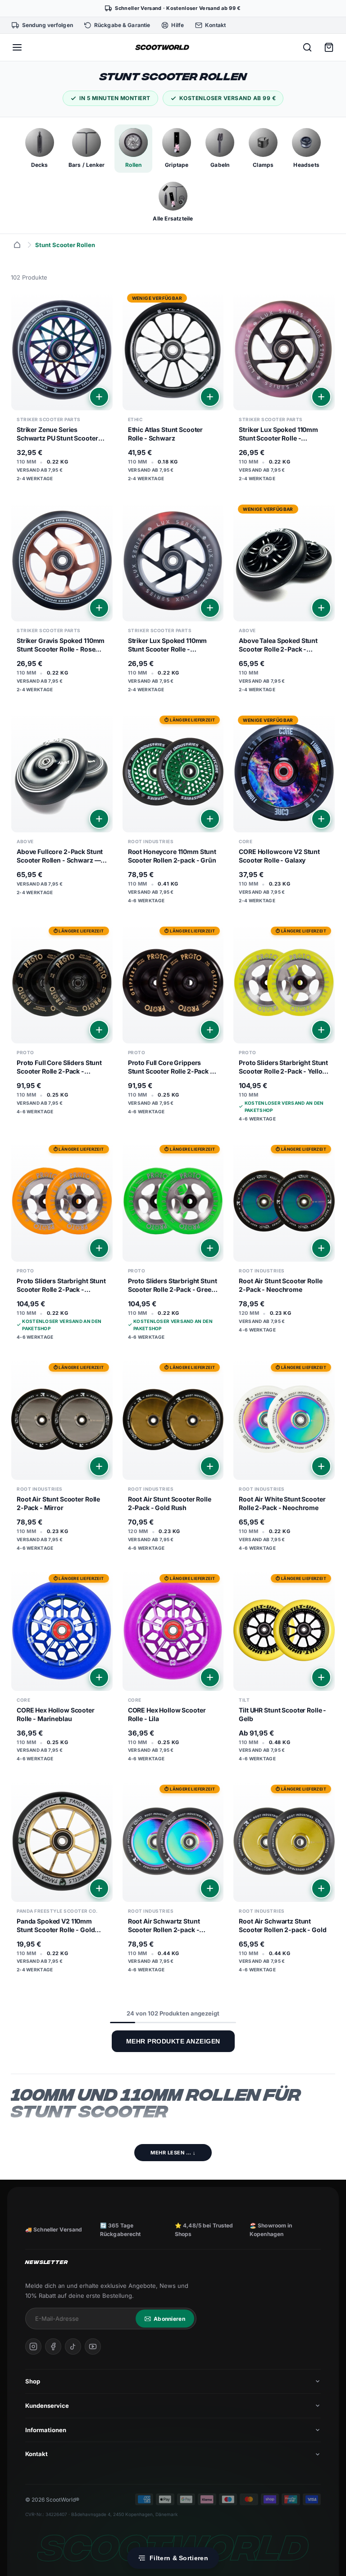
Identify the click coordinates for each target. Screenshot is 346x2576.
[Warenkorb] (329, 47)
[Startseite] (17, 245)
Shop (33, 2381)
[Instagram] (33, 2346)
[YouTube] (93, 2346)
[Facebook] (53, 2346)
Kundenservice (47, 2406)
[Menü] (17, 47)
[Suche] (307, 47)
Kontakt (36, 2454)
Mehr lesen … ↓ (173, 2153)
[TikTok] (73, 2346)
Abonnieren (169, 2319)
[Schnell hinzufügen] (99, 397)
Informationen (46, 2430)
